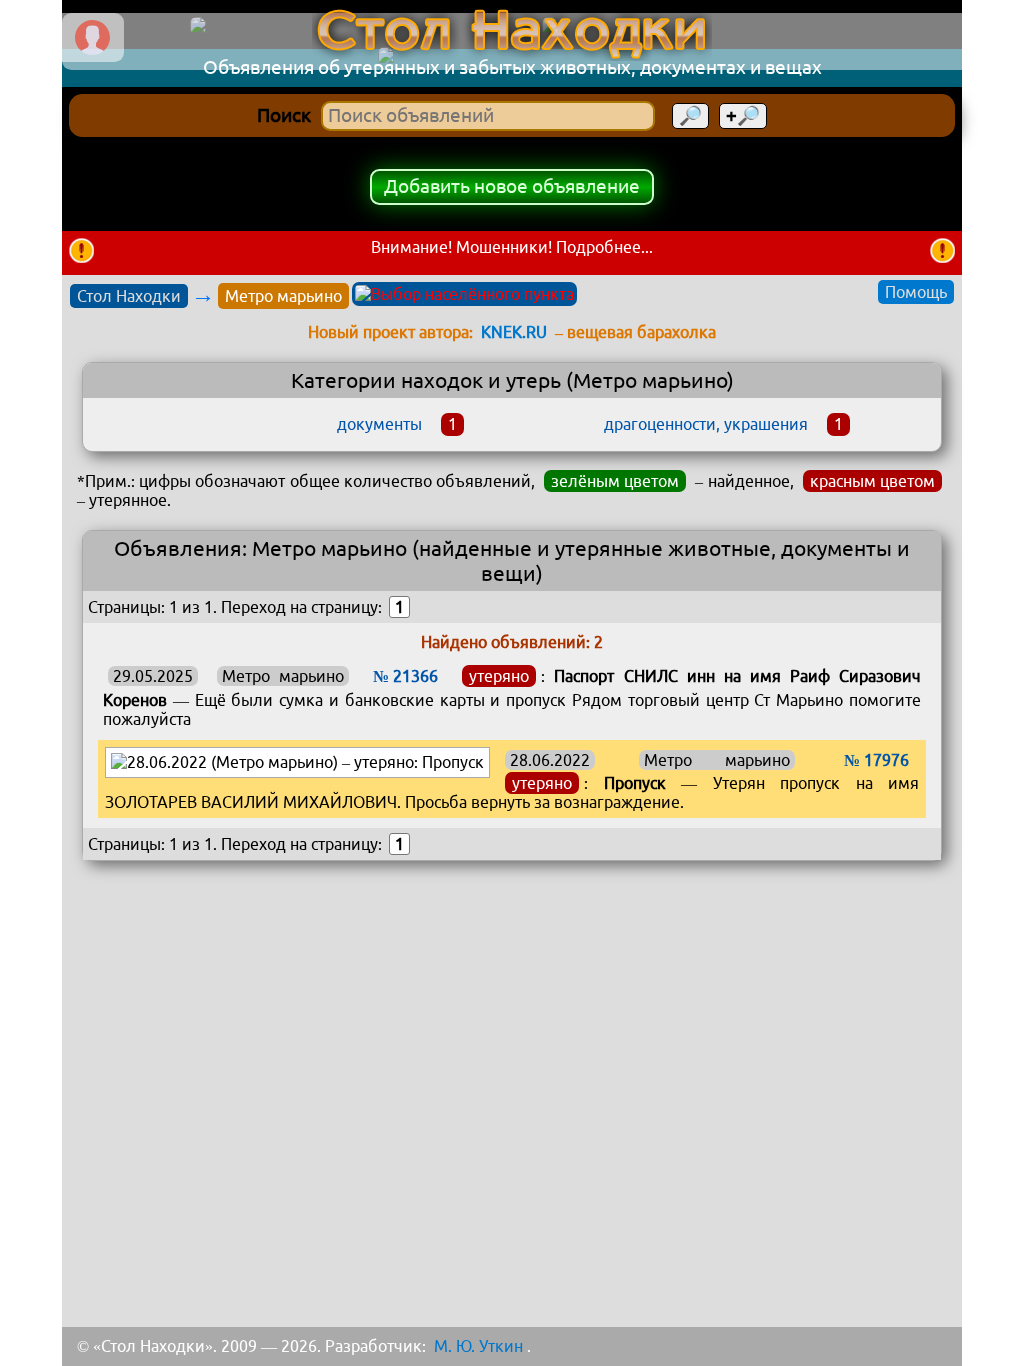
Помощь (916, 292)
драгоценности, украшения (706, 424)
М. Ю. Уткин (478, 1346)
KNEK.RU (514, 332)
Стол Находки (129, 296)
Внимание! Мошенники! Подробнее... (512, 247)
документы (379, 424)
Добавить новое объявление (512, 186)
